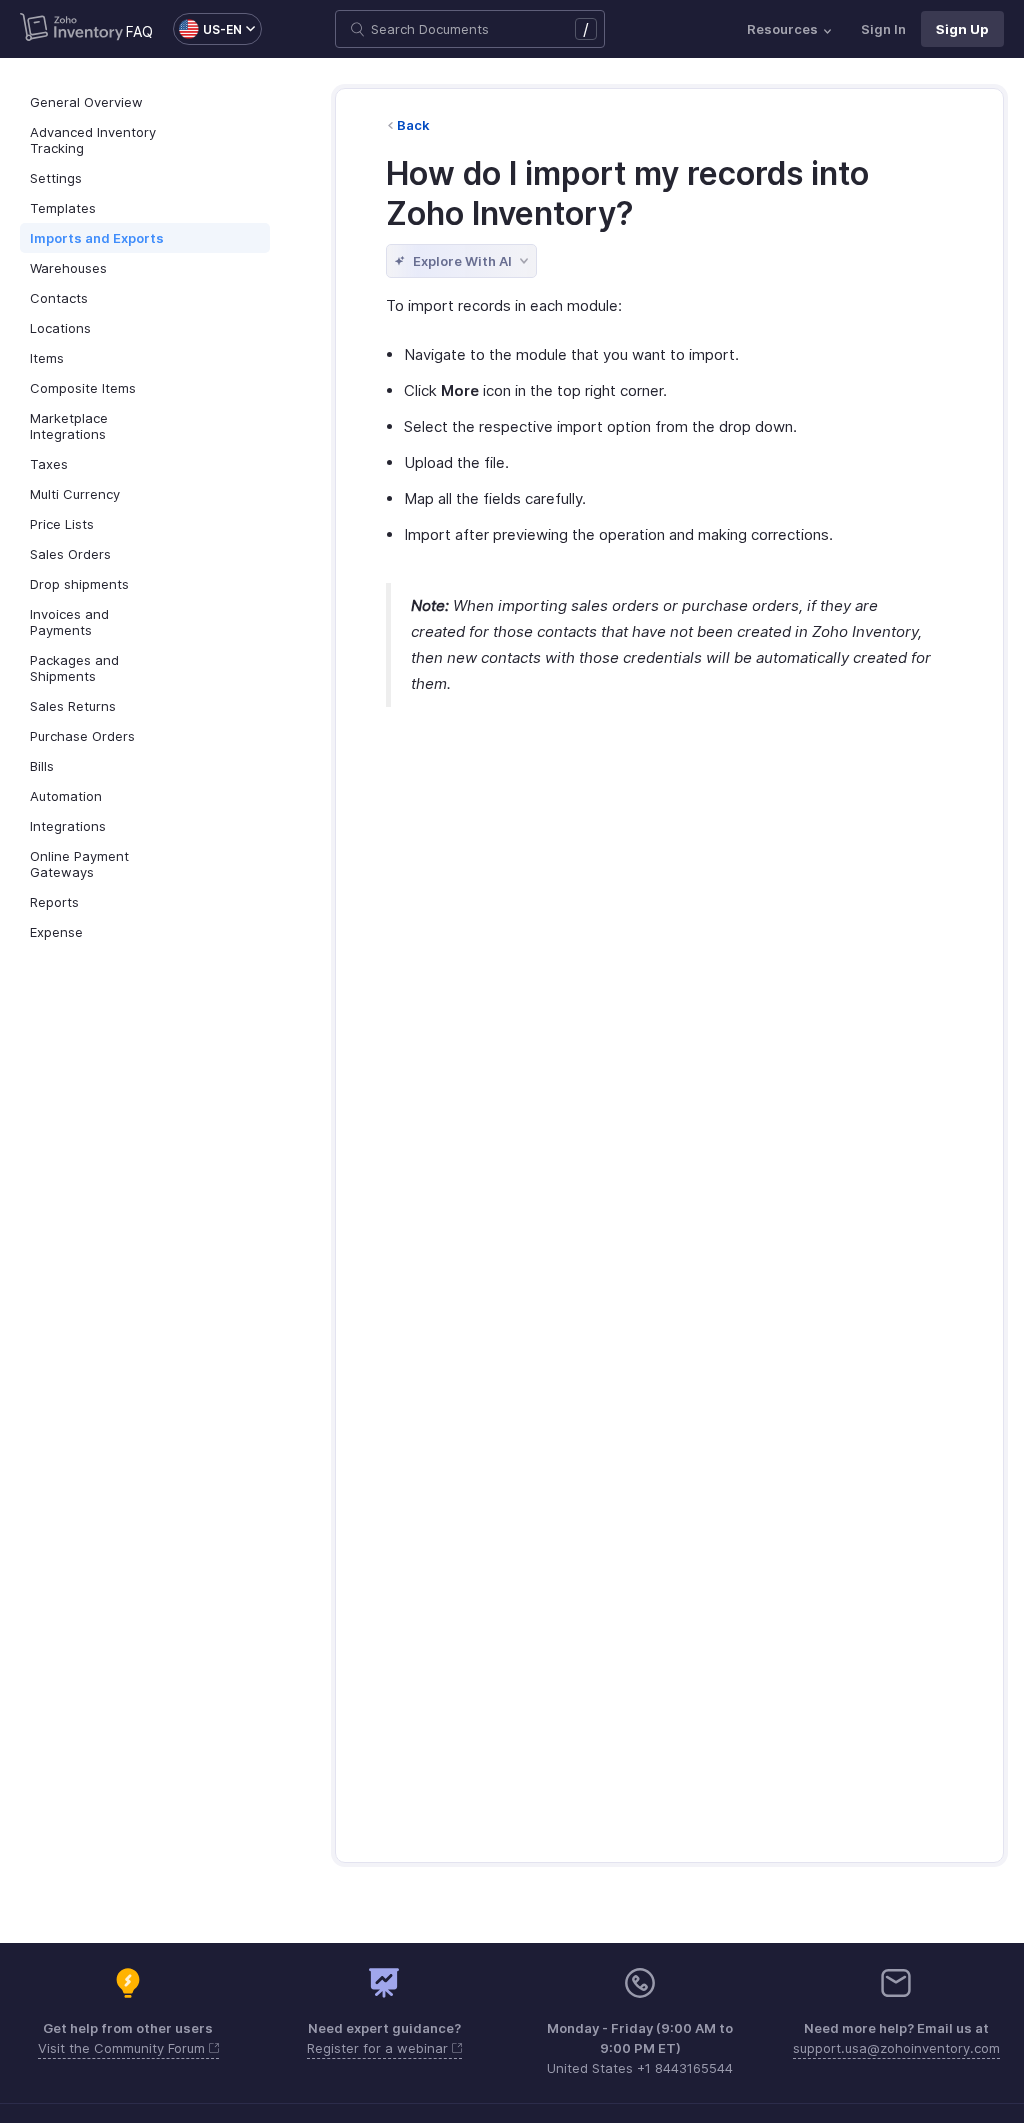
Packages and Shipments (74, 668)
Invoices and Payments (69, 622)
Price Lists (62, 524)
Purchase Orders (82, 736)
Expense (56, 932)
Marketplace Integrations (69, 426)
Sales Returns (73, 706)
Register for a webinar (379, 2048)
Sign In (883, 29)
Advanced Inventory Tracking (93, 140)
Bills (42, 766)
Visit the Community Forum (123, 2048)
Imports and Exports (97, 238)
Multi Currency (75, 494)
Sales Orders (70, 554)
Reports (54, 902)
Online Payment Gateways (79, 864)
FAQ (139, 31)
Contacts (59, 298)
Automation (66, 796)
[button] (207, 29)
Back (413, 125)
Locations (60, 328)
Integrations (68, 826)
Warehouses (68, 268)
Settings (56, 178)
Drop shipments (79, 584)
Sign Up (962, 29)
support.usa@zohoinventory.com (896, 2048)
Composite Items (83, 388)
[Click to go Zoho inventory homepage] (71, 29)
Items (47, 358)
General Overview (86, 102)
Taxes (49, 464)
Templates (63, 208)
